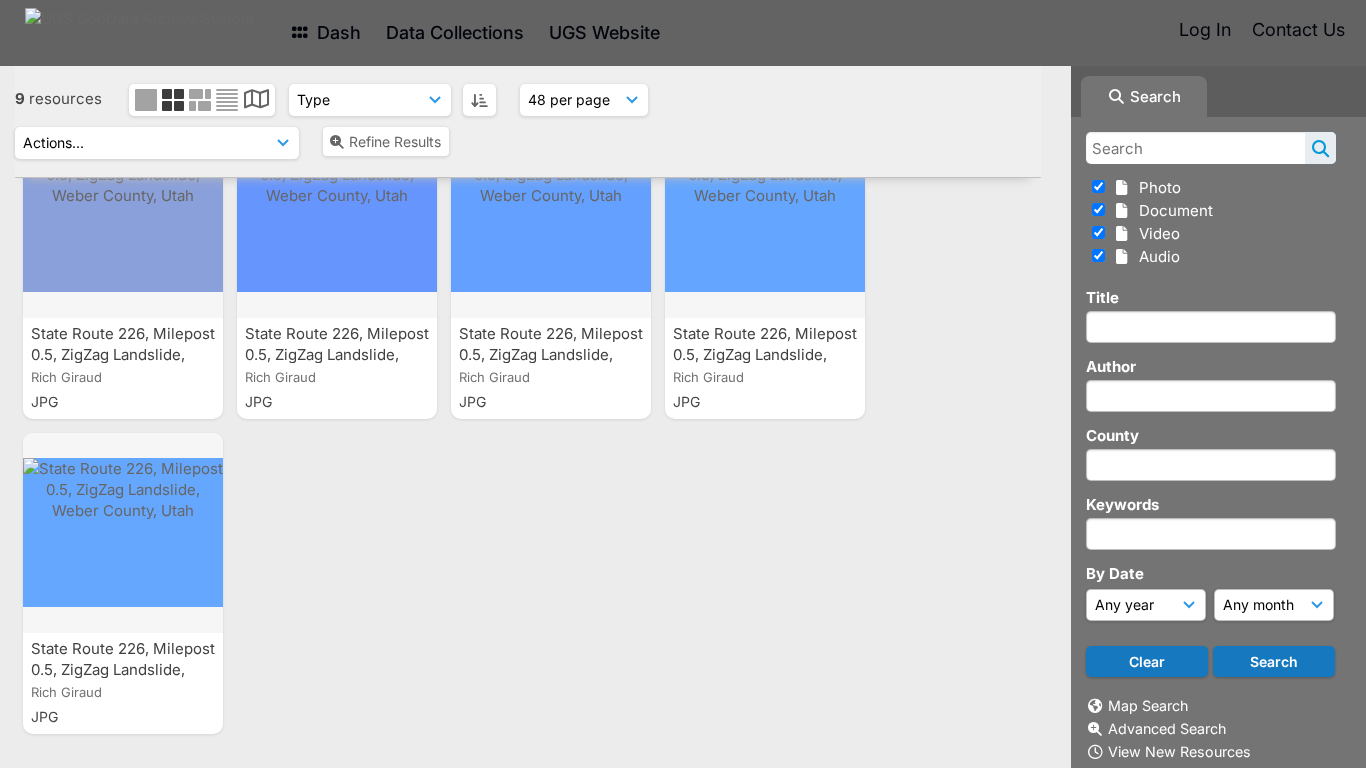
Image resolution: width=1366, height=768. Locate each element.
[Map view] (256, 101)
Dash (336, 32)
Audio (1155, 256)
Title (1102, 297)
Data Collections (455, 32)
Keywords (1122, 504)
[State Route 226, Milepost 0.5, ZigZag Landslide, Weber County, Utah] (123, 218)
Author (1111, 366)
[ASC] (479, 100)
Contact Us (1298, 29)
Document (1172, 210)
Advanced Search (1167, 728)
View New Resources (1179, 751)
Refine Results (395, 141)
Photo (1156, 187)
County (1112, 435)
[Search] (1320, 148)
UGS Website (604, 32)
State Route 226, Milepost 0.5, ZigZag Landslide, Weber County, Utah (123, 354)
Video (1155, 233)
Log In (1205, 29)
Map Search (1148, 705)
